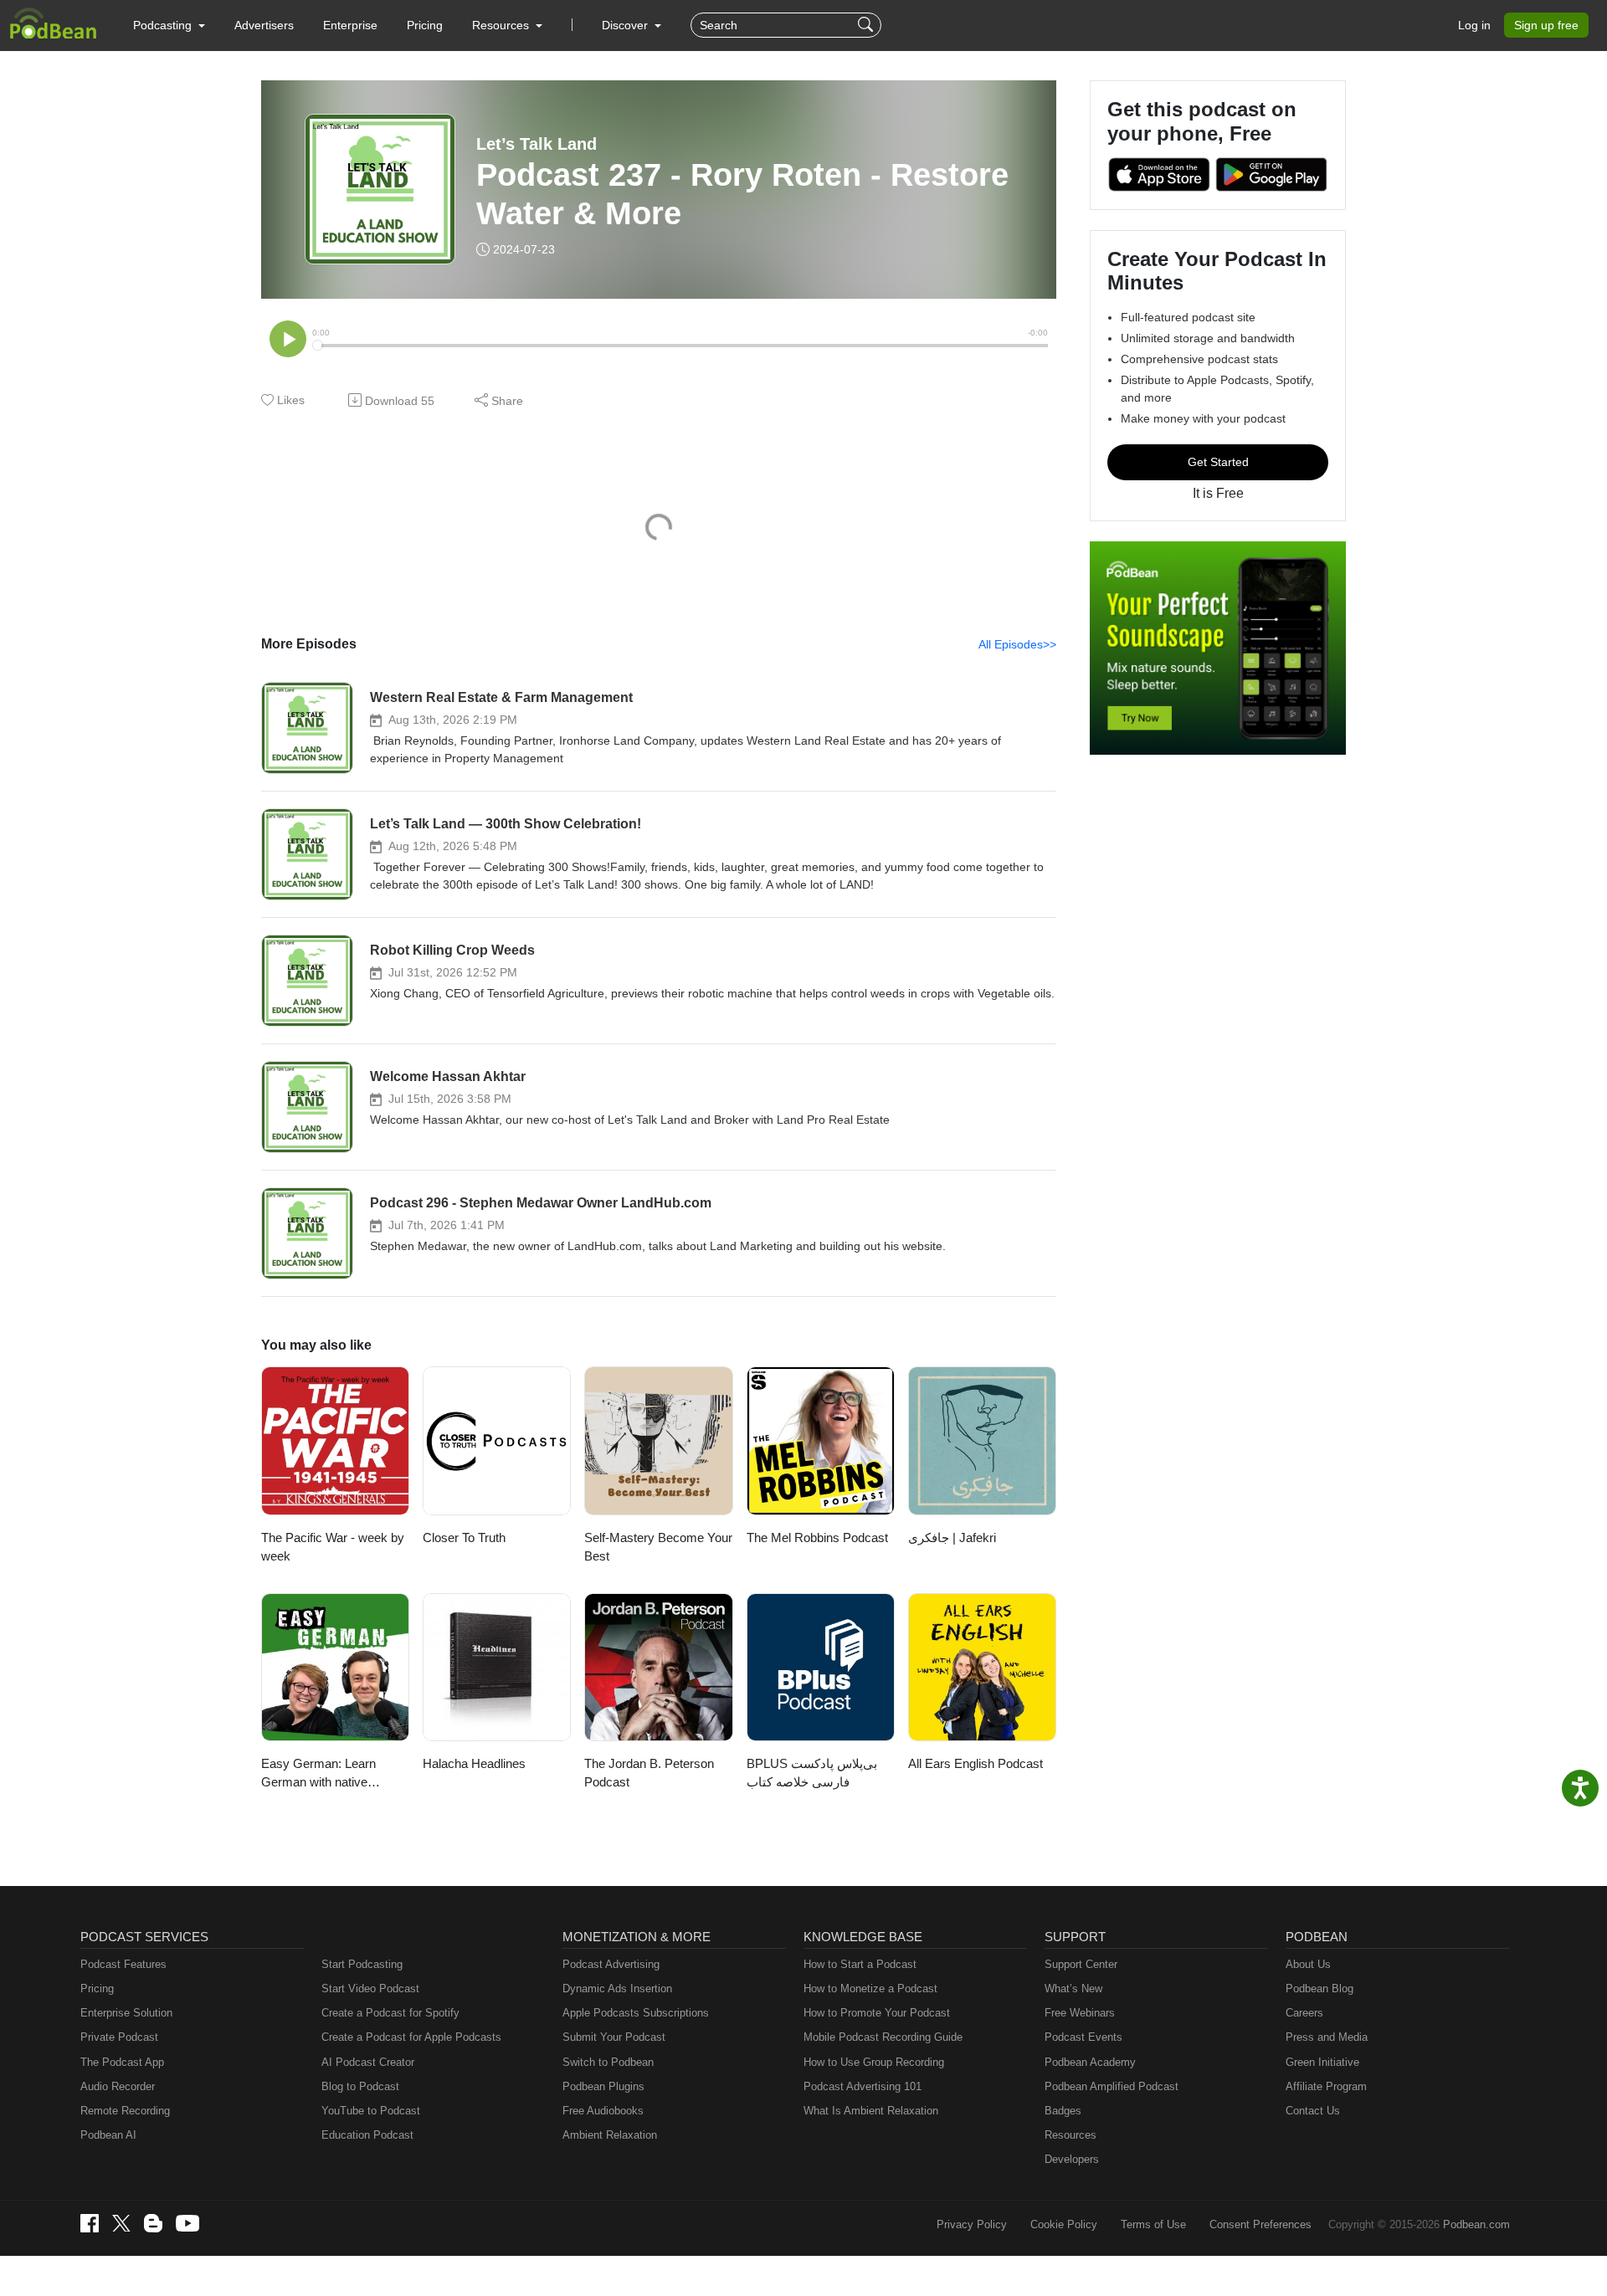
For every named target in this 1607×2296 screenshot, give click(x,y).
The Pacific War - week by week (333, 1547)
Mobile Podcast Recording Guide (883, 2037)
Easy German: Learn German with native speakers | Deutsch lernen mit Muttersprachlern (333, 1774)
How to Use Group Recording (874, 2062)
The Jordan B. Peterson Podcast (649, 1773)
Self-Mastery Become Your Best (658, 1547)
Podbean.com (1476, 2224)
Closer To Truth (464, 1537)
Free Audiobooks (603, 2111)
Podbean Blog (1319, 1988)
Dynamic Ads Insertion (617, 1988)
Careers (1304, 2013)
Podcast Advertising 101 (863, 2086)
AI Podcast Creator (368, 2062)
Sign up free (1546, 25)
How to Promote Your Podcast (877, 2013)
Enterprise (350, 25)
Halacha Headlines (474, 1763)
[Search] (868, 25)
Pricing (425, 25)
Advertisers (264, 25)
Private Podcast (119, 2037)
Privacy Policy (972, 2224)
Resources (1070, 2135)
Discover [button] (626, 25)
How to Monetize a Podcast (870, 1988)
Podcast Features (123, 1964)
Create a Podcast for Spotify (390, 2013)
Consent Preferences (1260, 2224)
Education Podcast (367, 2135)
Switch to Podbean (608, 2062)
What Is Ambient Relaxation (871, 2111)
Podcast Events (1083, 2037)
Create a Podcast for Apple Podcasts (411, 2037)
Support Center (1081, 1964)
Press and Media (1327, 2037)
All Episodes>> (1017, 644)
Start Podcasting (362, 1964)
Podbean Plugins (603, 2086)
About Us (1308, 1964)
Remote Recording (125, 2111)
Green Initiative (1322, 2062)
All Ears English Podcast (975, 1763)
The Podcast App (122, 2062)
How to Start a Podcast (860, 1964)
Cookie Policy (1064, 2224)
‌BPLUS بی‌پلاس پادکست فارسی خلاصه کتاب (812, 1773)
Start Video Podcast (370, 1988)
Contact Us (1313, 2111)
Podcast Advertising (611, 1964)
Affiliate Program (1326, 2086)
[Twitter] (121, 2224)
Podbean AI (108, 2135)
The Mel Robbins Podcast (817, 1537)
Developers (1072, 2159)
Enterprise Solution (126, 2013)
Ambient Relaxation (610, 2135)
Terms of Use (1153, 2224)
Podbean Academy (1090, 2062)
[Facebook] (90, 2223)
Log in (1474, 25)
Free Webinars (1080, 2013)
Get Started (1218, 462)
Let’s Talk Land (537, 144)
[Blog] (153, 2223)
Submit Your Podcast (614, 2037)
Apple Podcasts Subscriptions (636, 2013)
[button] (169, 25)
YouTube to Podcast (371, 2111)
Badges (1063, 2111)
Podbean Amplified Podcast (1112, 2086)
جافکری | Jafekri (952, 1537)
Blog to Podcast (360, 2086)
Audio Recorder (118, 2086)
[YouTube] (187, 2223)
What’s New (1073, 1988)
